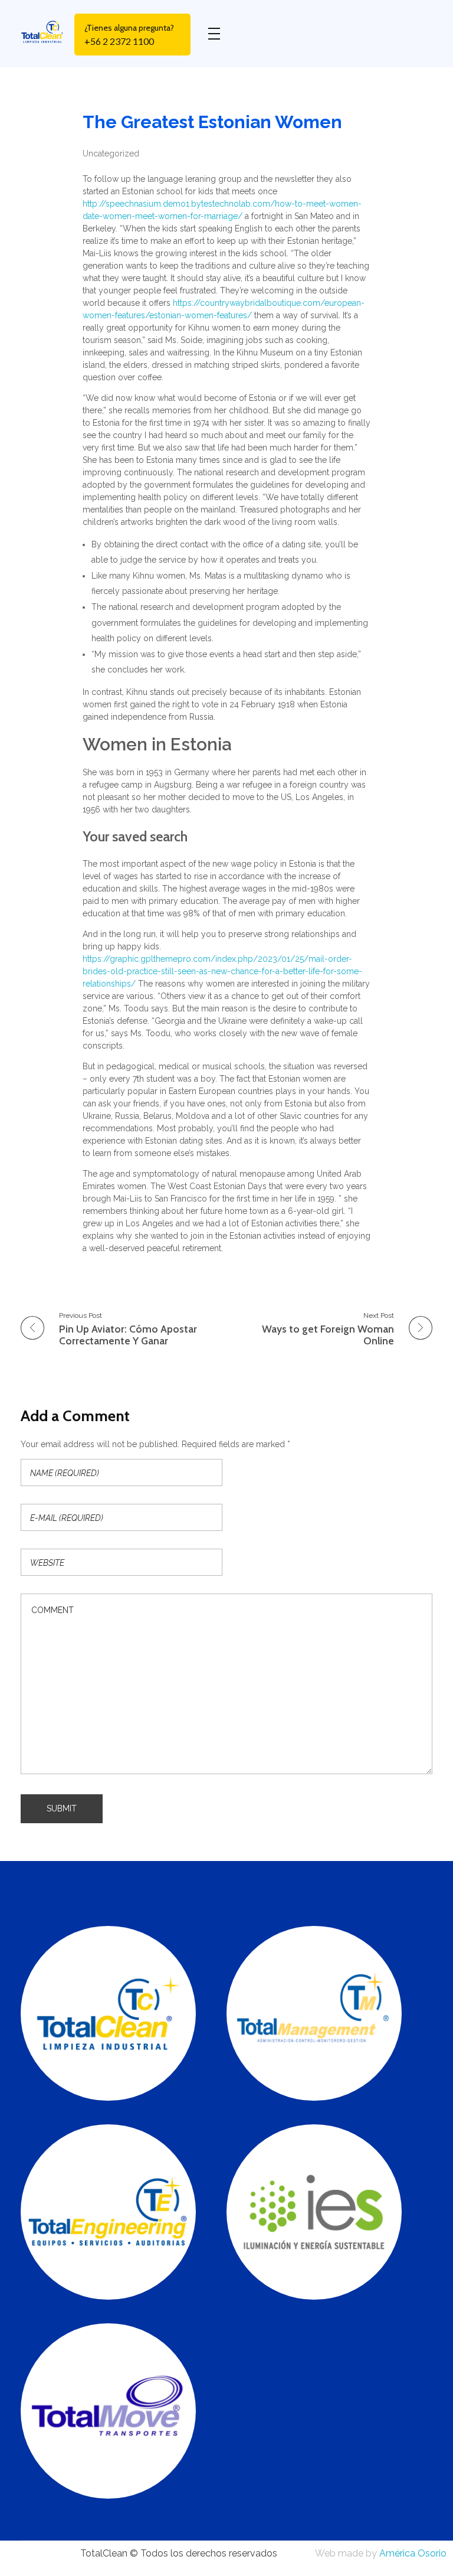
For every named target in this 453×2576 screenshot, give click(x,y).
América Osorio (413, 2553)
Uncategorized (111, 154)
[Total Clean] (47, 32)
